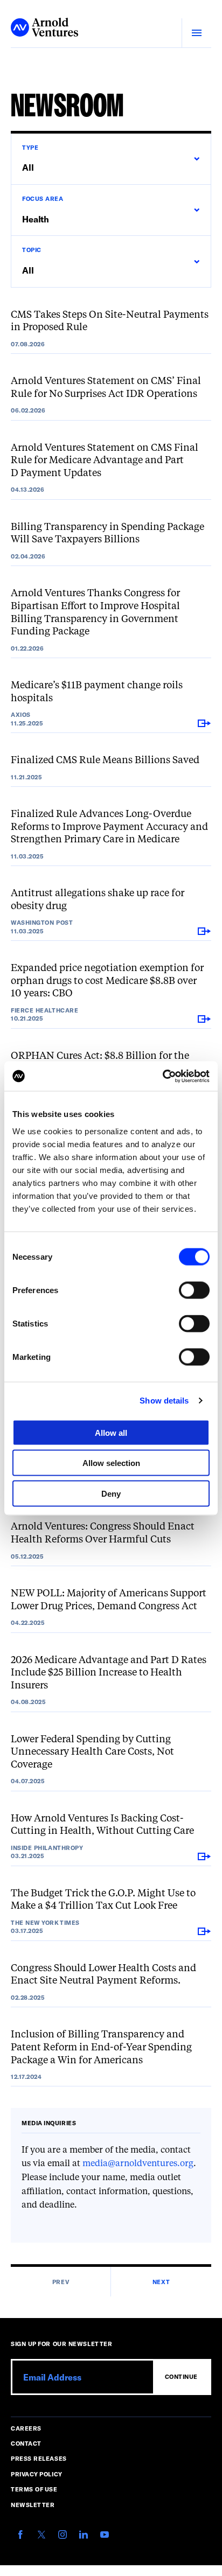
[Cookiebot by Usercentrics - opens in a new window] (162, 1076)
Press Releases (39, 2458)
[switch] (194, 1290)
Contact (26, 2443)
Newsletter (33, 2505)
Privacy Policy (37, 2474)
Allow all (111, 1432)
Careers (26, 2428)
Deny (111, 1493)
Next (161, 2282)
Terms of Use (34, 2489)
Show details (164, 1401)
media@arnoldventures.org (138, 2164)
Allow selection (111, 1463)
